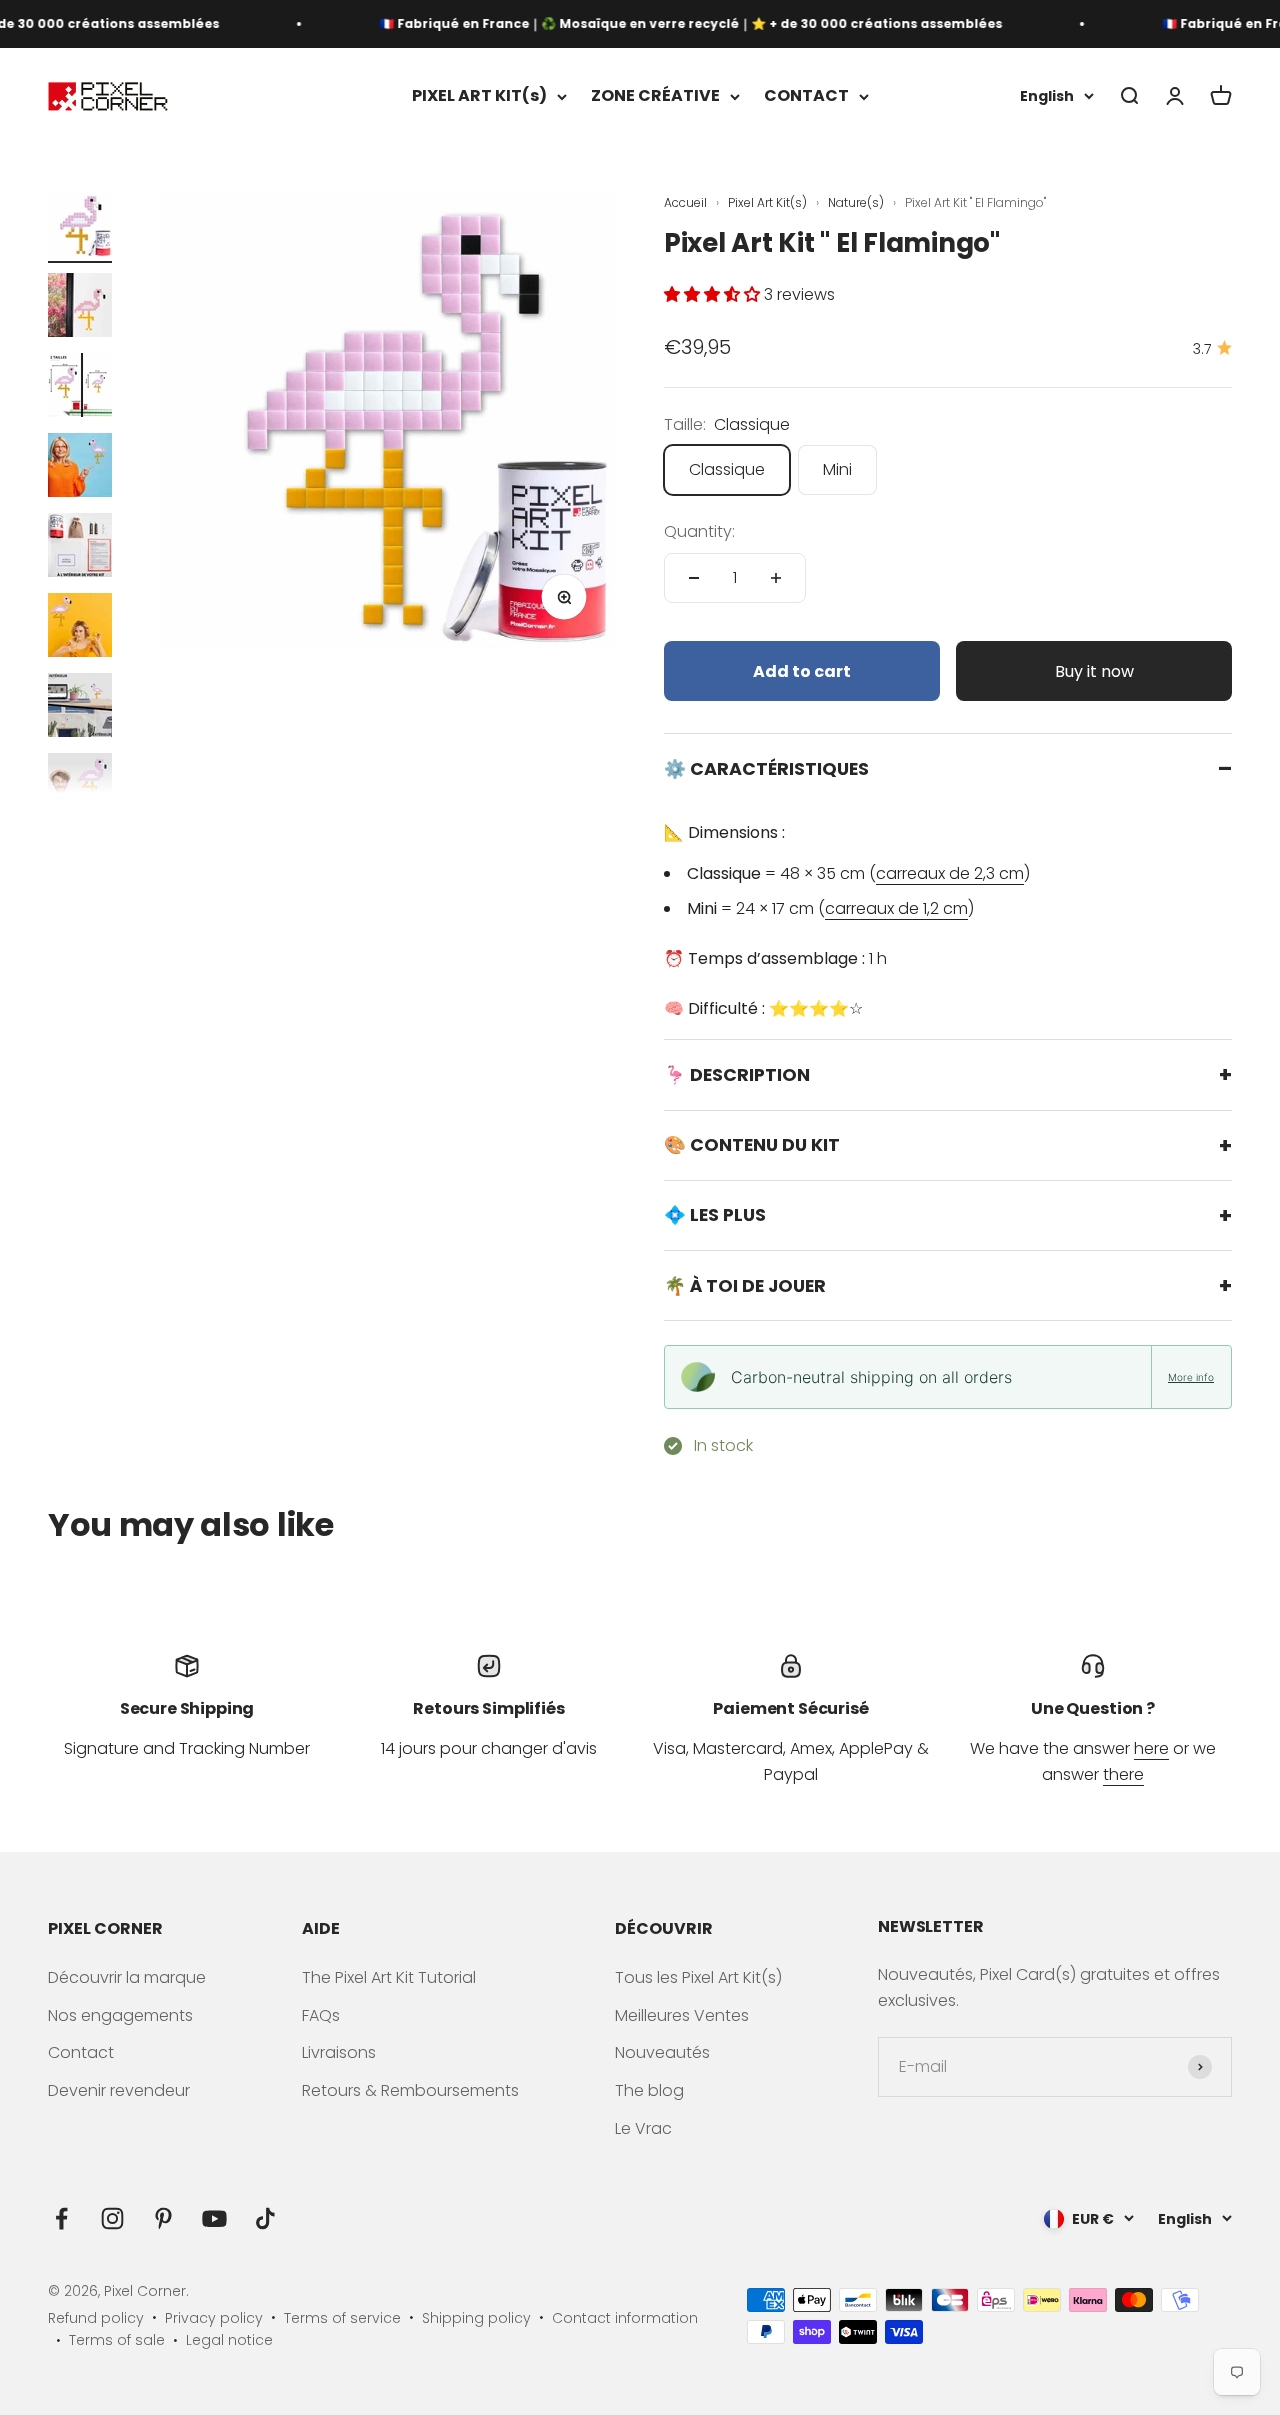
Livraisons (339, 2052)
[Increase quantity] (776, 578)
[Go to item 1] (80, 228)
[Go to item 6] (80, 628)
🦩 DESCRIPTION (737, 1075)
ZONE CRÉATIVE (655, 96)
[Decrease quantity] (694, 578)
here (1151, 1748)
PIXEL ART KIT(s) (479, 96)
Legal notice (229, 2340)
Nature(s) (857, 202)
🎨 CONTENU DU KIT (752, 1145)
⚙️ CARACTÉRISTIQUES (766, 769)
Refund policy (96, 2318)
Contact (81, 2052)
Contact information (625, 2318)
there (1123, 1774)
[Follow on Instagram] (112, 2218)
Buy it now (1094, 671)
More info (1191, 1377)
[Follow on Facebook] (61, 2218)
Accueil (685, 202)
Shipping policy (476, 2318)
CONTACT (806, 96)
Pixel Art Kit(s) (769, 202)
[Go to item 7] (80, 708)
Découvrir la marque (127, 1977)
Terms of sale (117, 2340)
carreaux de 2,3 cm (950, 873)
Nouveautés (662, 2052)
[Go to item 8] (80, 788)
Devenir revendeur (119, 2090)
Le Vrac (643, 2128)
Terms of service (342, 2318)
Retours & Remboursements (410, 2090)
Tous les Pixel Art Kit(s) (698, 1977)
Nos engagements (120, 2015)
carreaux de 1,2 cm (896, 908)
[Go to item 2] (80, 308)
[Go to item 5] (80, 548)
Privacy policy (214, 2318)
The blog (649, 2090)
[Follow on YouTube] (214, 2218)
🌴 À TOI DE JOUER (745, 1286)
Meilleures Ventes (682, 2015)
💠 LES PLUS (715, 1215)
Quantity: (699, 531)
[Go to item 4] (80, 468)
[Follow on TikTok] (265, 2218)
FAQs (321, 2015)
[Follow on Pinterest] (163, 2218)
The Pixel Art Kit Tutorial (389, 1977)
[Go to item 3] (80, 388)
